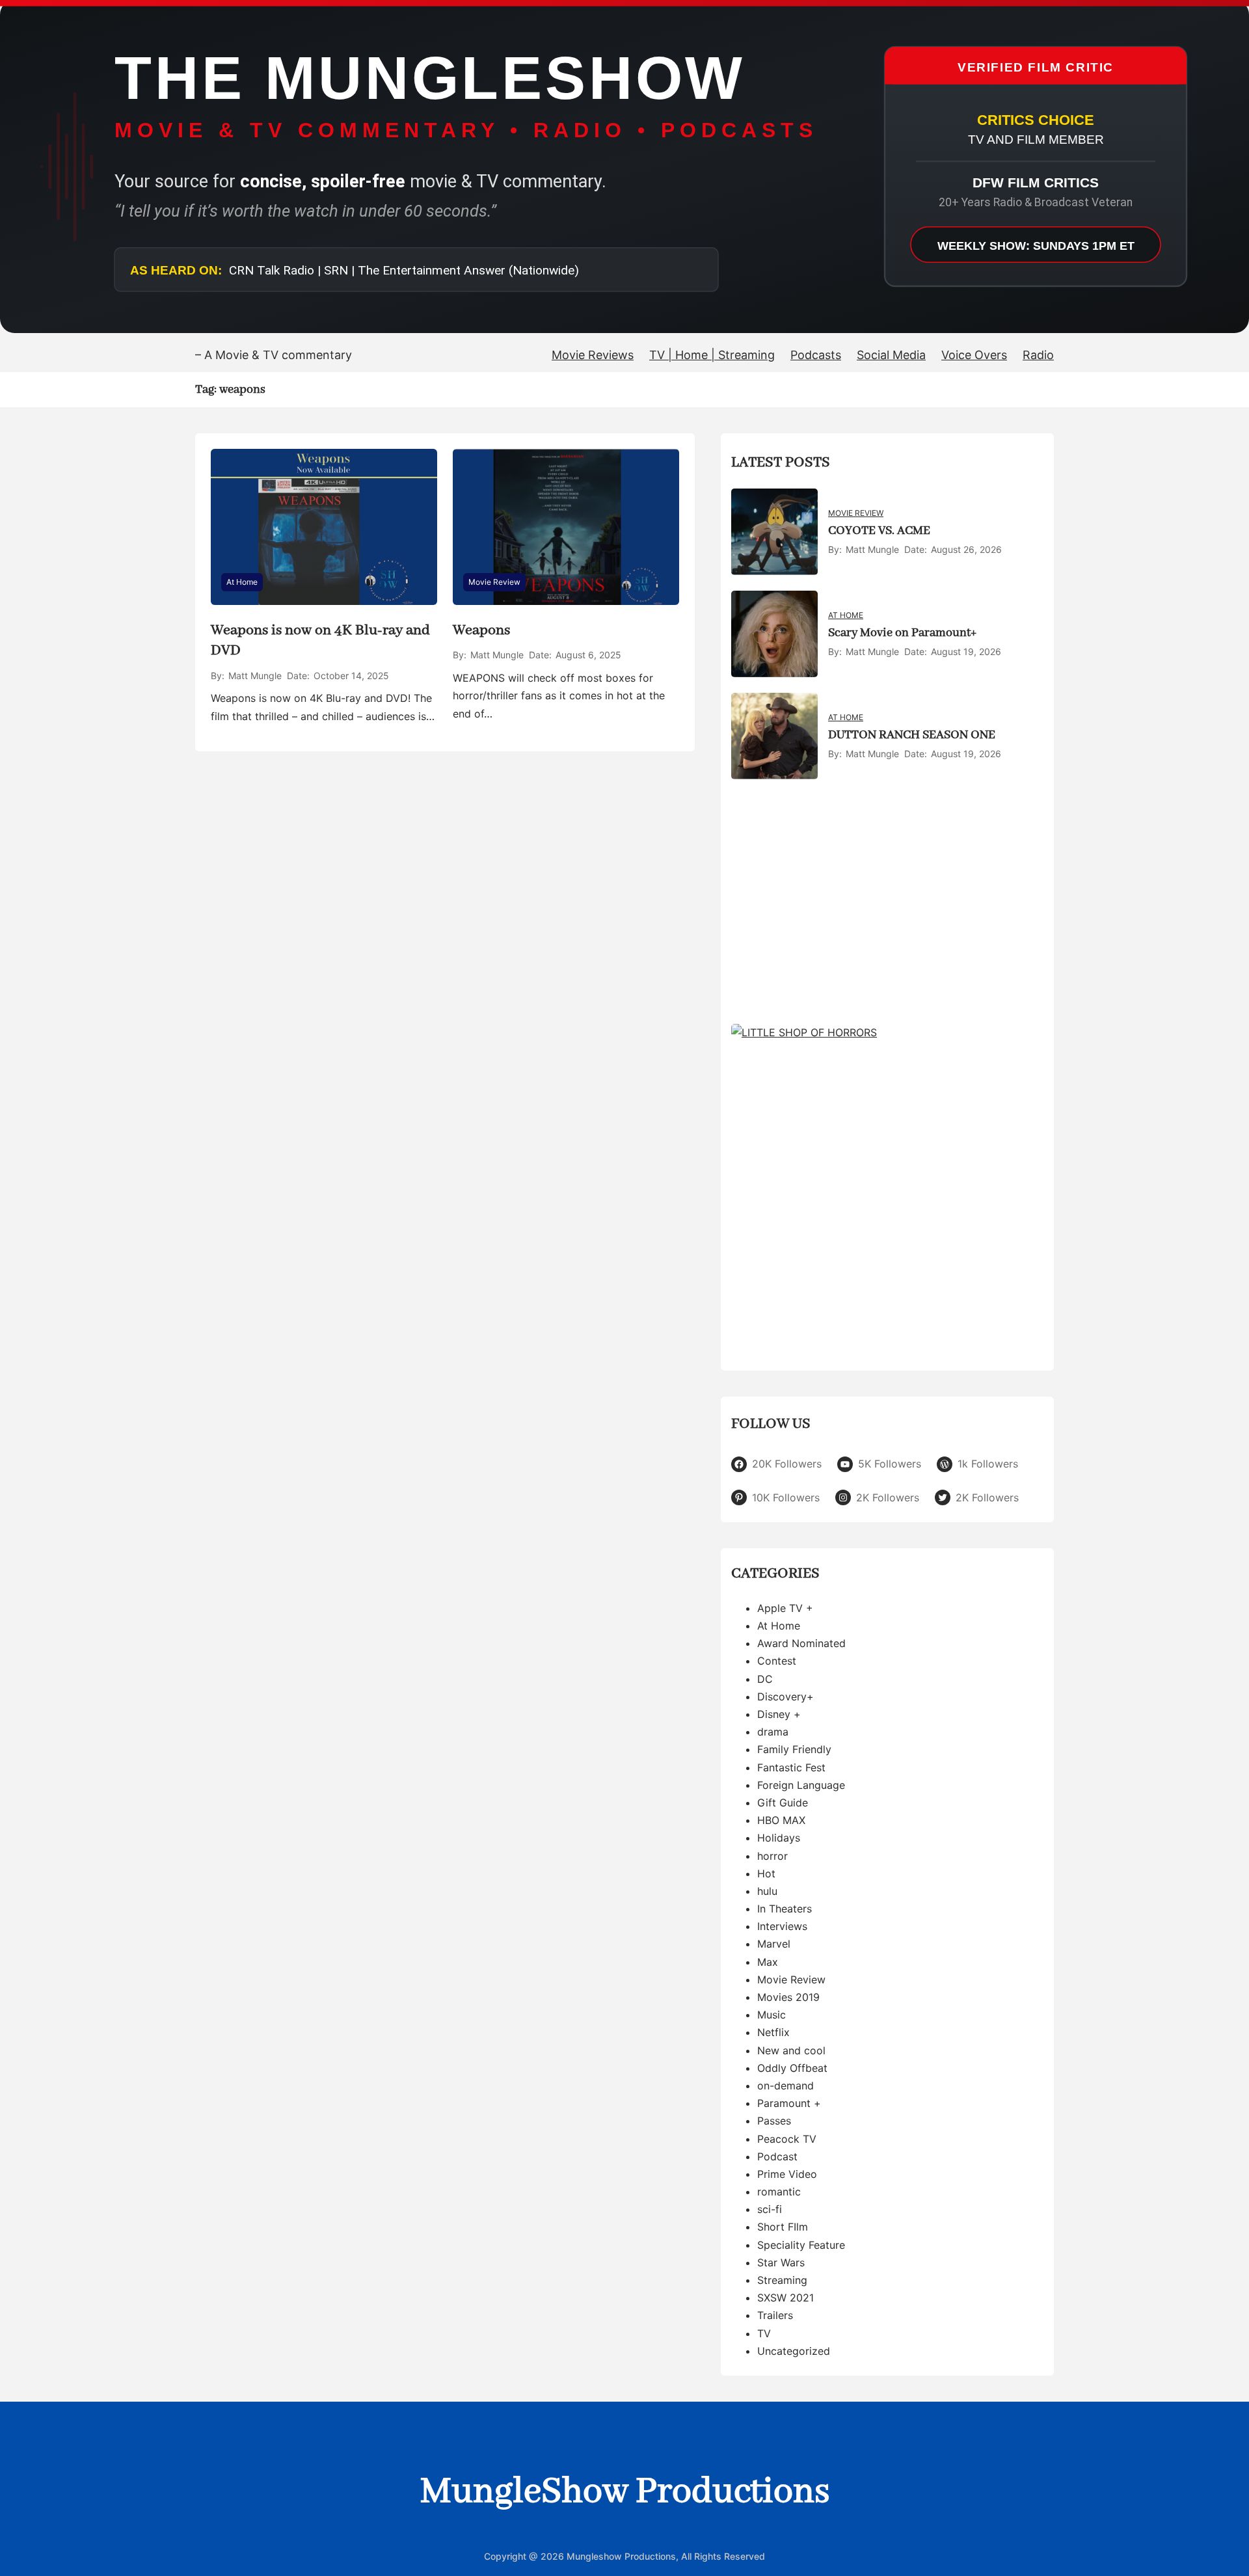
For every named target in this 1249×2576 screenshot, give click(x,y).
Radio (1038, 355)
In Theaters (785, 1909)
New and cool (791, 2050)
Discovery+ (786, 1697)
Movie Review (494, 582)
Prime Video (787, 2174)
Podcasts (816, 355)
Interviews (782, 1926)
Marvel (774, 1944)
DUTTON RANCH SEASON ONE (912, 735)
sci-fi (770, 2209)
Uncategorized (794, 2351)
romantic (779, 2192)
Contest (777, 1661)
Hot (766, 1873)
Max (768, 1962)
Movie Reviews (593, 355)
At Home (242, 582)
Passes (774, 2121)
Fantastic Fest (791, 1767)
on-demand (786, 2086)
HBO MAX (781, 1820)
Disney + (779, 1714)
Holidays (779, 1838)
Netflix (773, 2032)
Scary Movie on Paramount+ (902, 633)
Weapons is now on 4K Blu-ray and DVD (320, 640)
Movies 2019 (788, 1997)
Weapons (481, 630)
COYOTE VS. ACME (879, 531)
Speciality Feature (801, 2245)
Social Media (891, 355)
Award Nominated (801, 1643)
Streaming (782, 2280)
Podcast (777, 2156)
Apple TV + (785, 1608)
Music (772, 2015)
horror (772, 1856)
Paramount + (789, 2103)
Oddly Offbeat (792, 2068)
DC (765, 1679)
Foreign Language (801, 1785)
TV (764, 2333)
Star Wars (781, 2262)
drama (773, 1732)
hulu (767, 1891)
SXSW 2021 (786, 2298)
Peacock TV (787, 2139)
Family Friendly (794, 1749)
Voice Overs (974, 355)
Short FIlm (783, 2227)
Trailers (775, 2315)
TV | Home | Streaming (712, 355)
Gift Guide (783, 1803)
